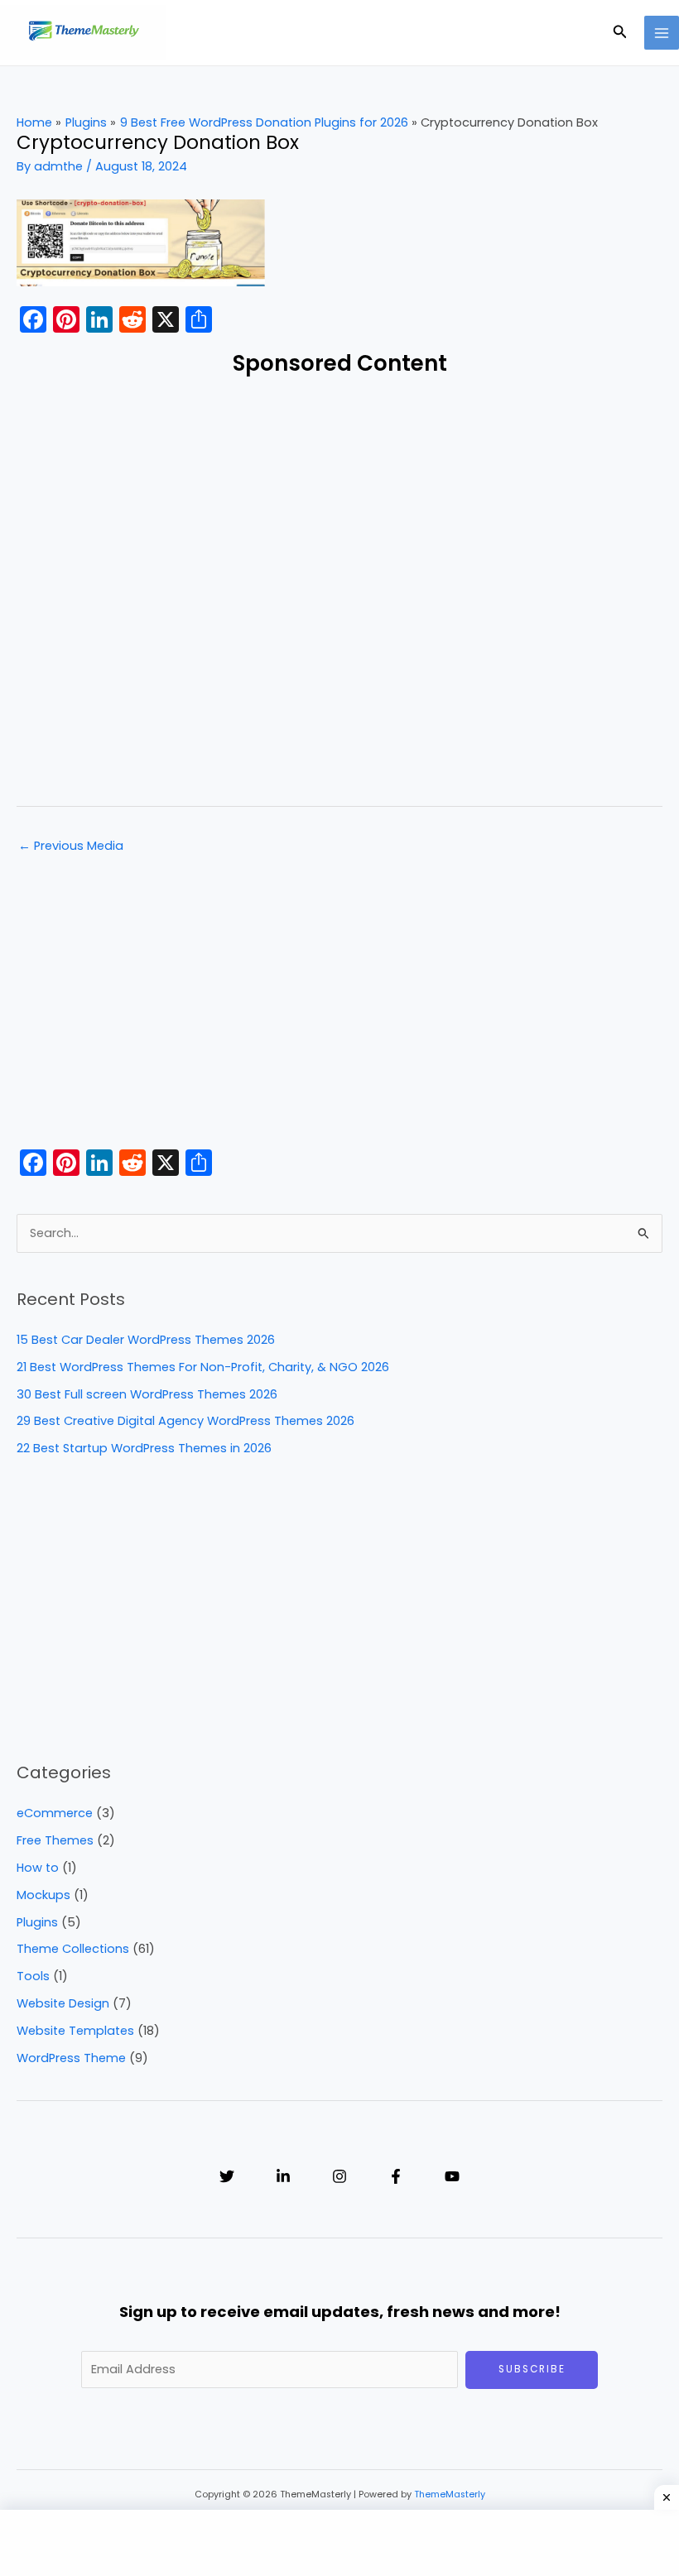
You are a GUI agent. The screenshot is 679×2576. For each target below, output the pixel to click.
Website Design (63, 2003)
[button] (620, 33)
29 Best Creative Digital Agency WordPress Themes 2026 (185, 1421)
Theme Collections (73, 1949)
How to (38, 1868)
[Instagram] (339, 2176)
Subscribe (532, 2369)
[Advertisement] (339, 588)
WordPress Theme (71, 2058)
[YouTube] (452, 2176)
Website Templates (75, 2031)
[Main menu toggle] (662, 33)
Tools (33, 1976)
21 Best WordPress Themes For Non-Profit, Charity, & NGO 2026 (203, 1367)
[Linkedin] (283, 2176)
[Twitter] (227, 2176)
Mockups (43, 1895)
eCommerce (55, 1813)
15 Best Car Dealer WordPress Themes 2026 (146, 1340)
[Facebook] (396, 2176)
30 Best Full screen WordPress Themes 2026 (147, 1394)
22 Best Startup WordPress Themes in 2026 (144, 1448)
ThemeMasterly (450, 2494)
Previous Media (71, 846)
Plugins (37, 1922)
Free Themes (55, 1840)
